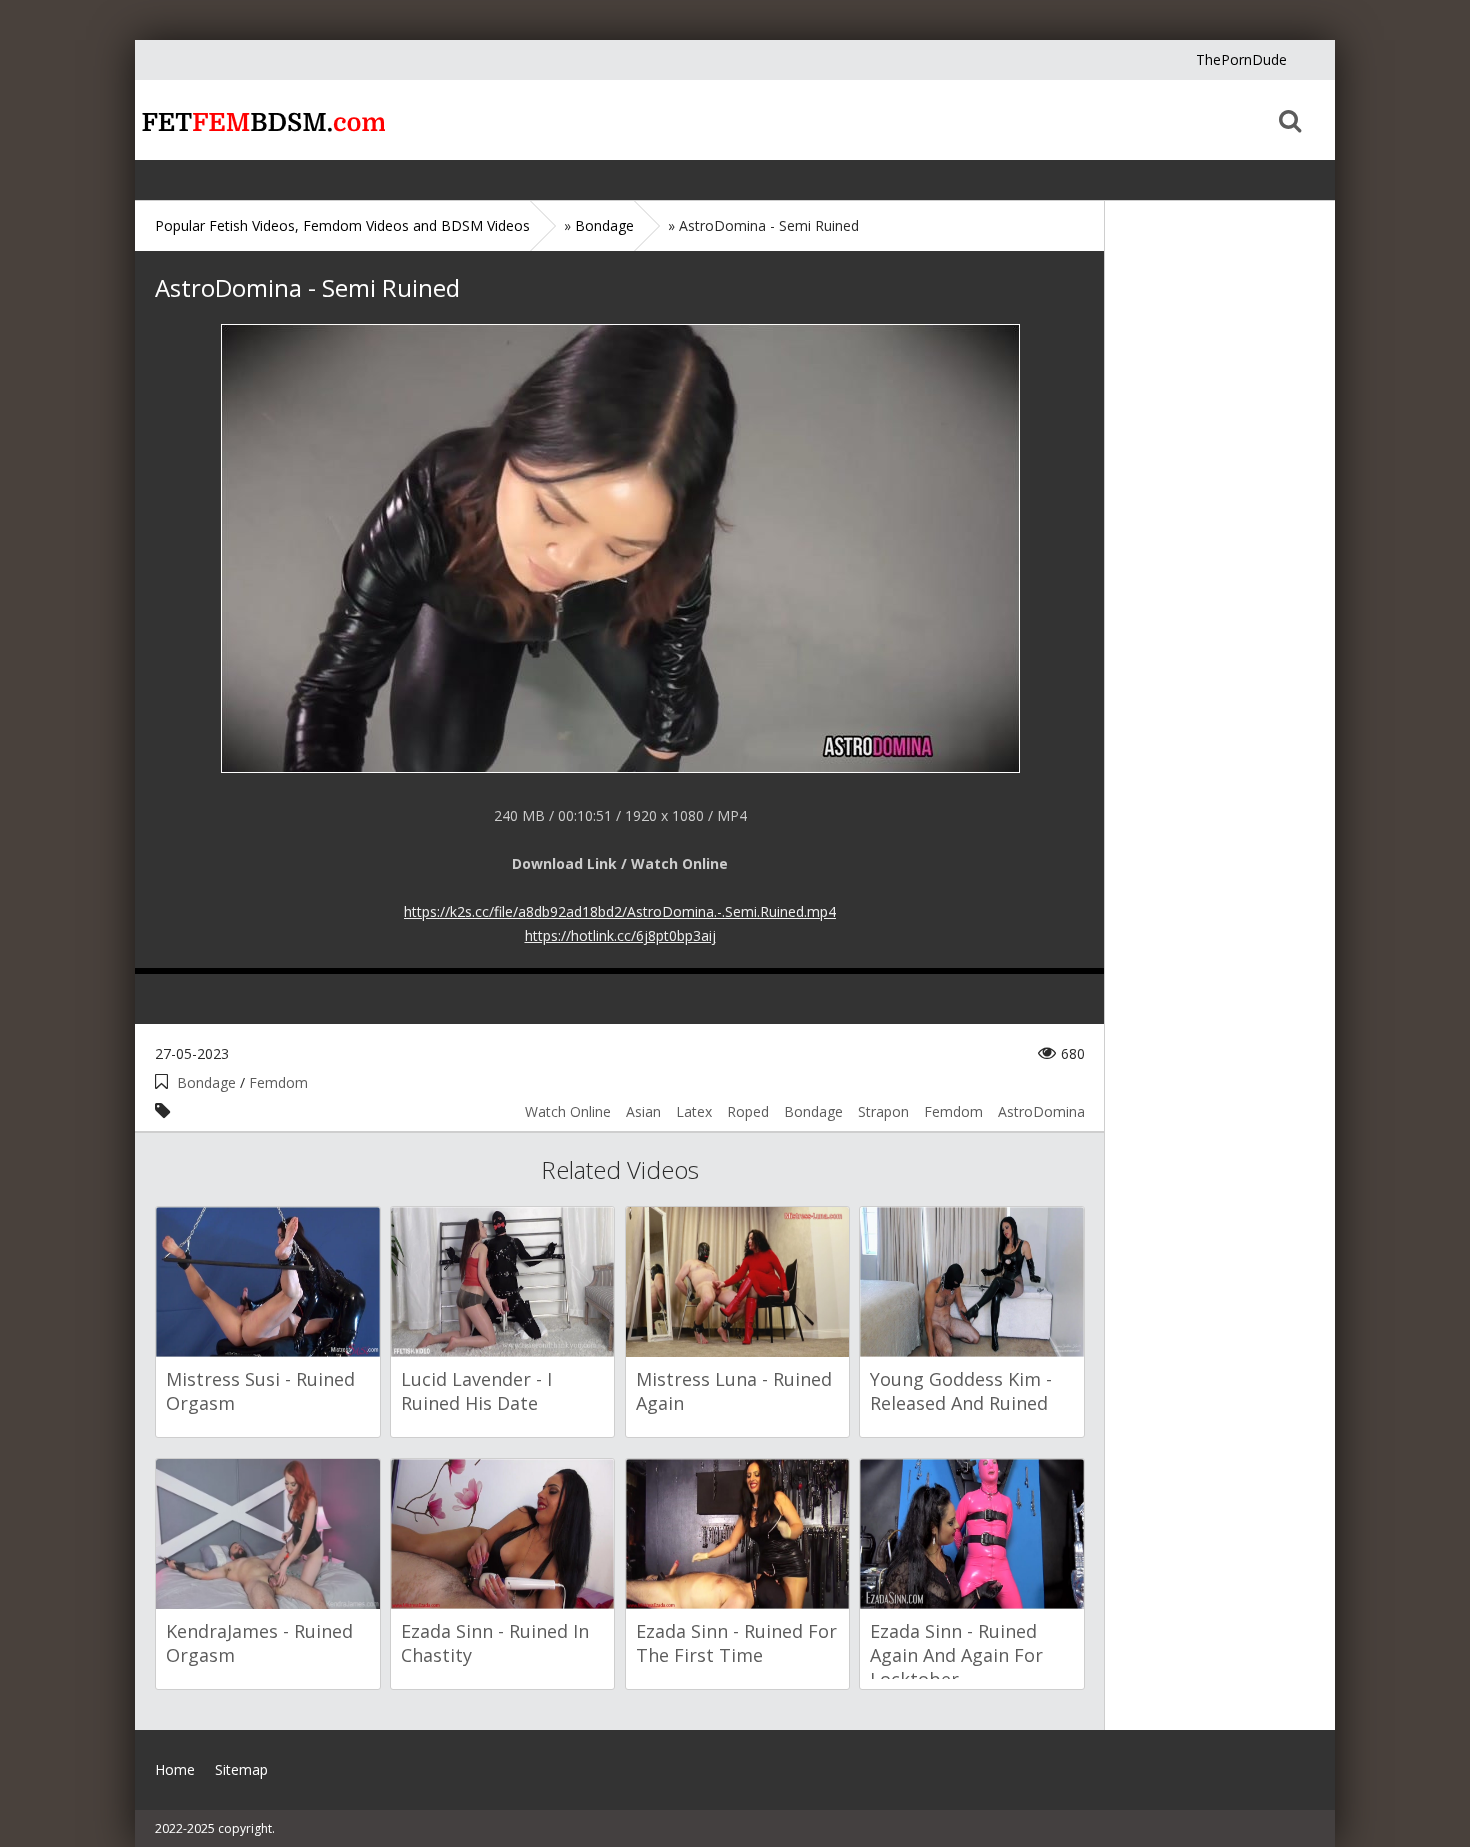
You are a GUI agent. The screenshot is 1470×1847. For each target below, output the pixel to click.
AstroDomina (1041, 1111)
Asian (643, 1111)
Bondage (206, 1082)
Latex (694, 1111)
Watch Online (568, 1111)
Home (260, 120)
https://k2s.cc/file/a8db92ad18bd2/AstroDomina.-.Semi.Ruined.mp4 (620, 911)
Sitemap (241, 1769)
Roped (748, 1111)
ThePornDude (1241, 59)
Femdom (278, 1082)
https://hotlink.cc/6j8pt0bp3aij (620, 935)
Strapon (883, 1111)
